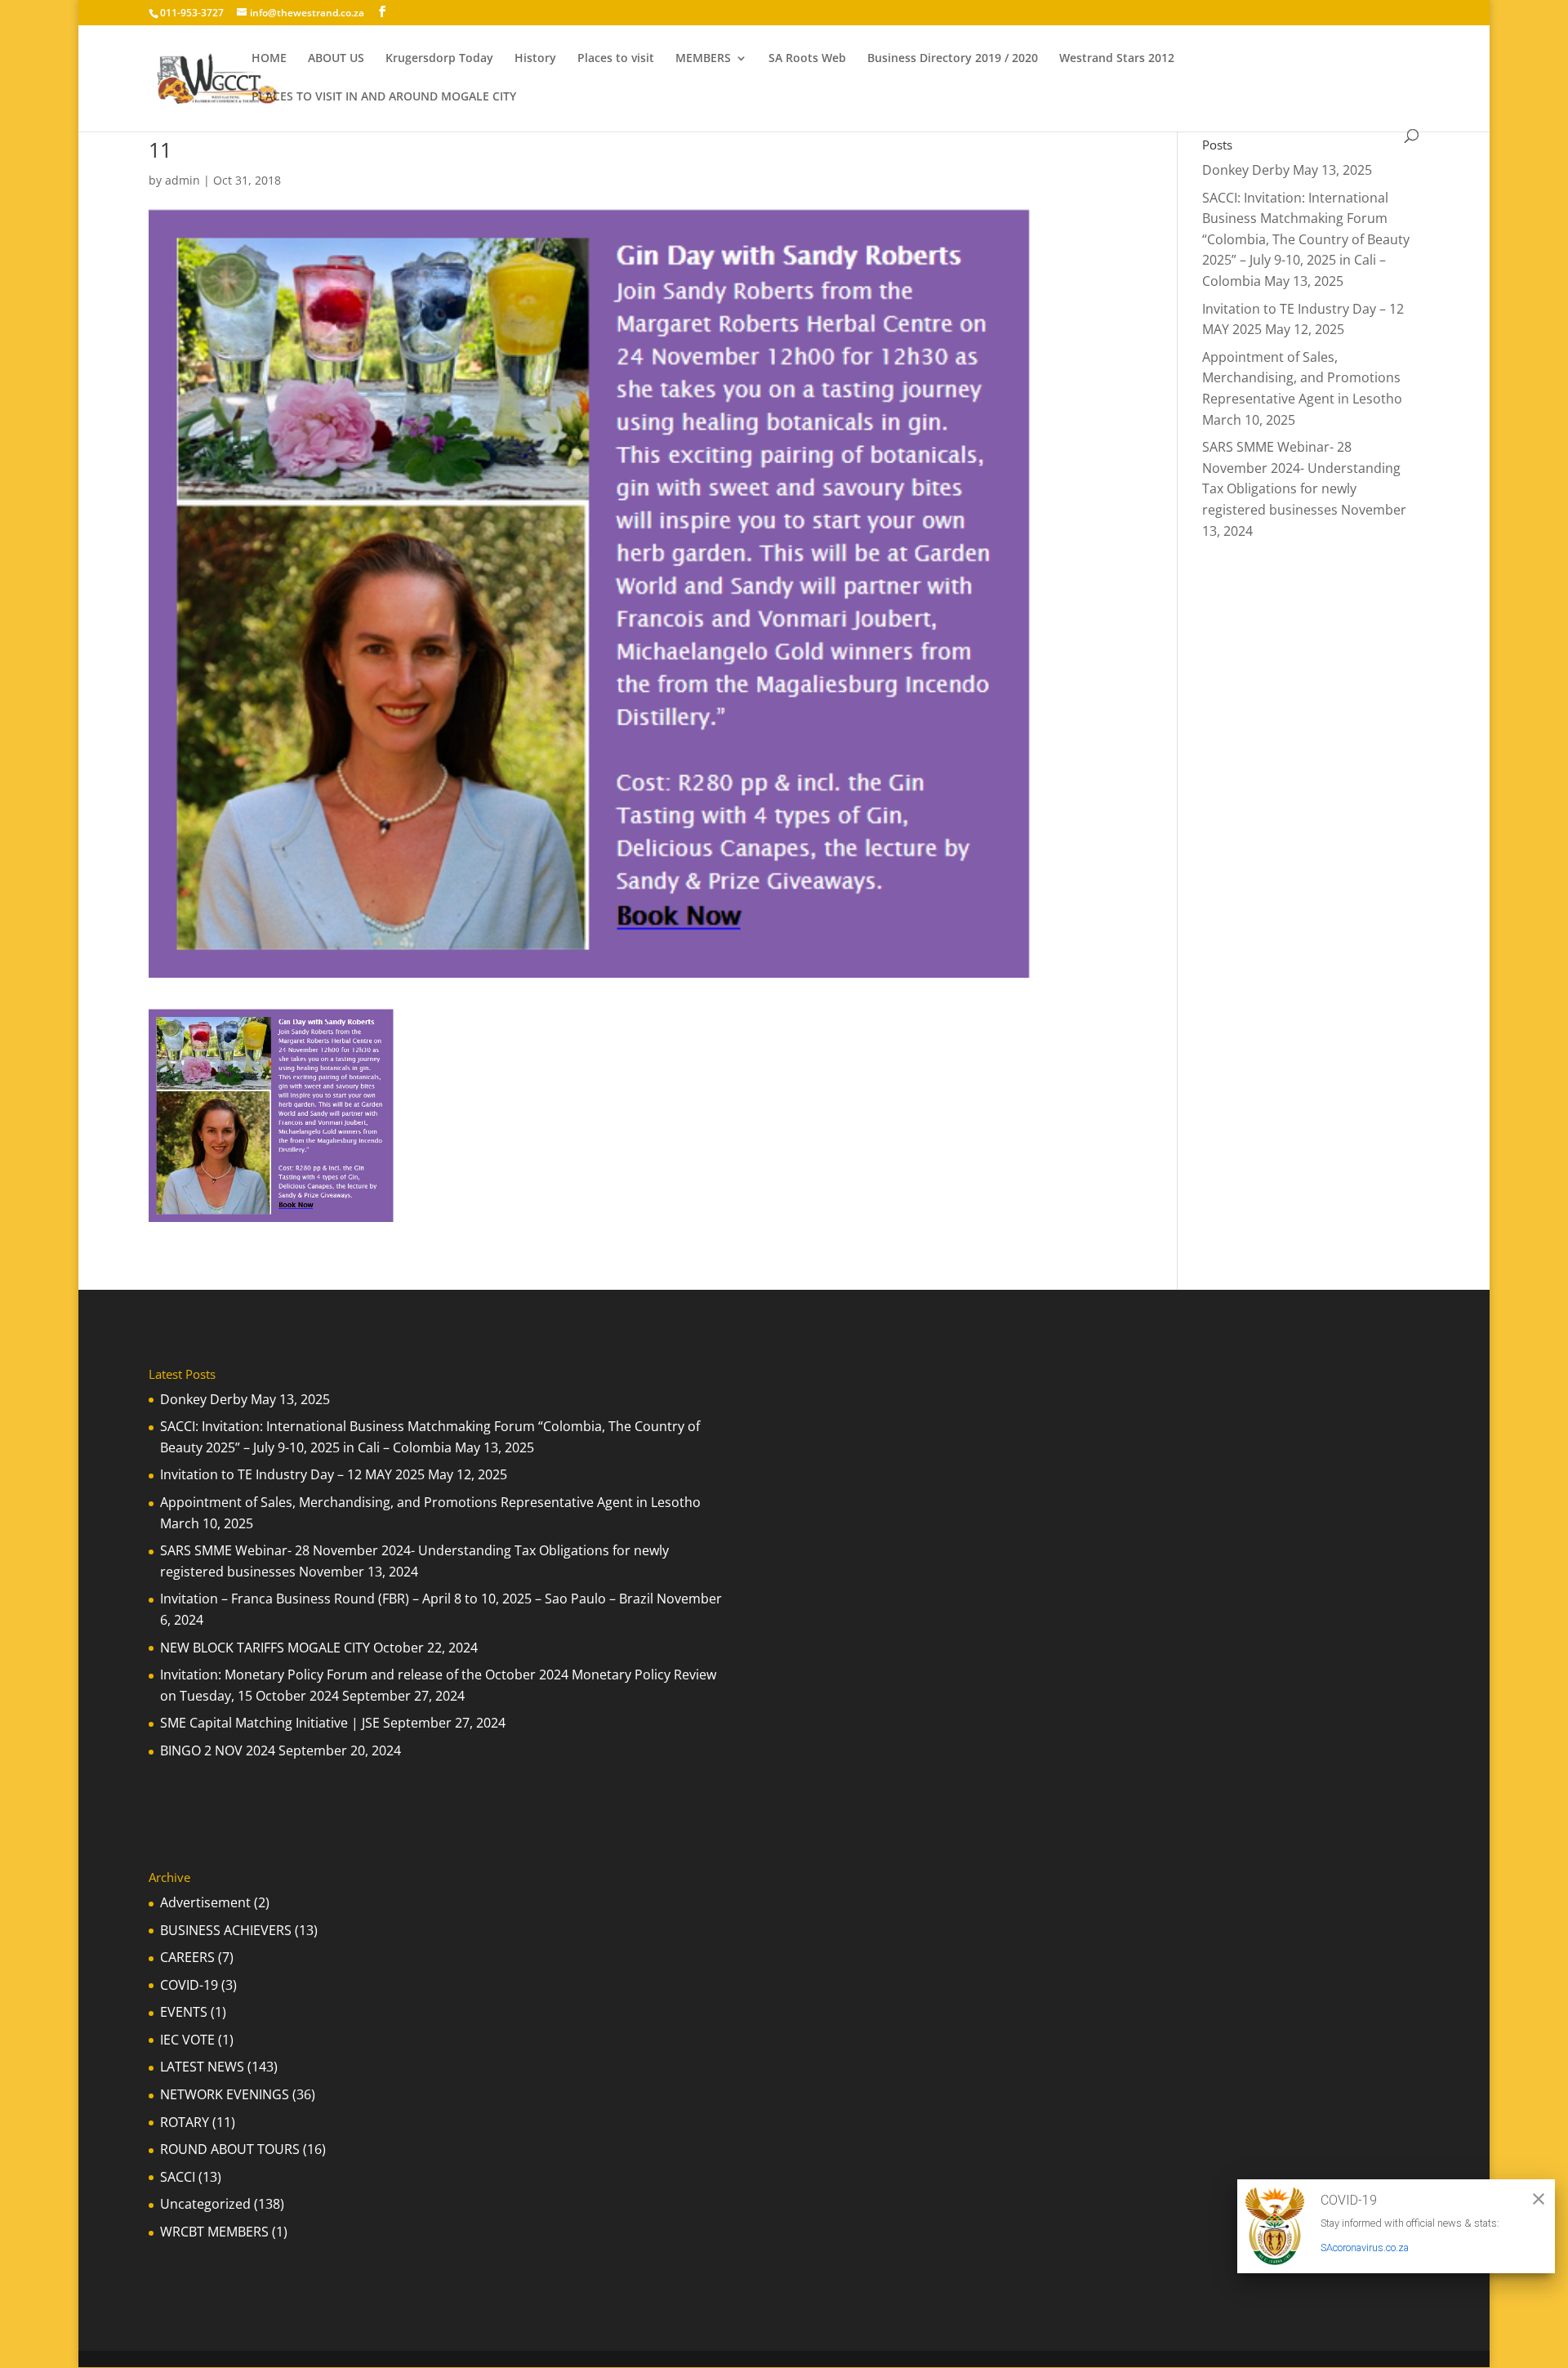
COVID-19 (189, 1985)
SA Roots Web (807, 59)
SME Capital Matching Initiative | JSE (270, 1723)
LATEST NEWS (202, 2067)
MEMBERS (703, 59)
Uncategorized (205, 2204)
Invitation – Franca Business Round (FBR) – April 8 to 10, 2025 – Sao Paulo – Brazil (407, 1599)
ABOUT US (336, 59)
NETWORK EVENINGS (225, 2094)
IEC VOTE (187, 2040)
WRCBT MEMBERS (214, 2232)
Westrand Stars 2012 (1117, 59)
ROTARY (185, 2122)
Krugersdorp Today (439, 59)
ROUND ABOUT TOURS (230, 2149)
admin (183, 180)
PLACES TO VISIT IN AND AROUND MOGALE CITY (384, 97)
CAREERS (187, 1957)
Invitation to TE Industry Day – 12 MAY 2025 (292, 1474)
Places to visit (616, 59)
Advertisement (205, 1902)
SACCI (178, 2177)
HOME (269, 59)
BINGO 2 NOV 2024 (218, 1750)
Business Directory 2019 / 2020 (953, 59)
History (535, 59)
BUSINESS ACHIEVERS (226, 1930)
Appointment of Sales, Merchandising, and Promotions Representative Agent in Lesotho (1302, 378)
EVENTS (184, 2012)
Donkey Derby (1246, 170)
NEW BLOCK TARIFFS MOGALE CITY (265, 1648)
